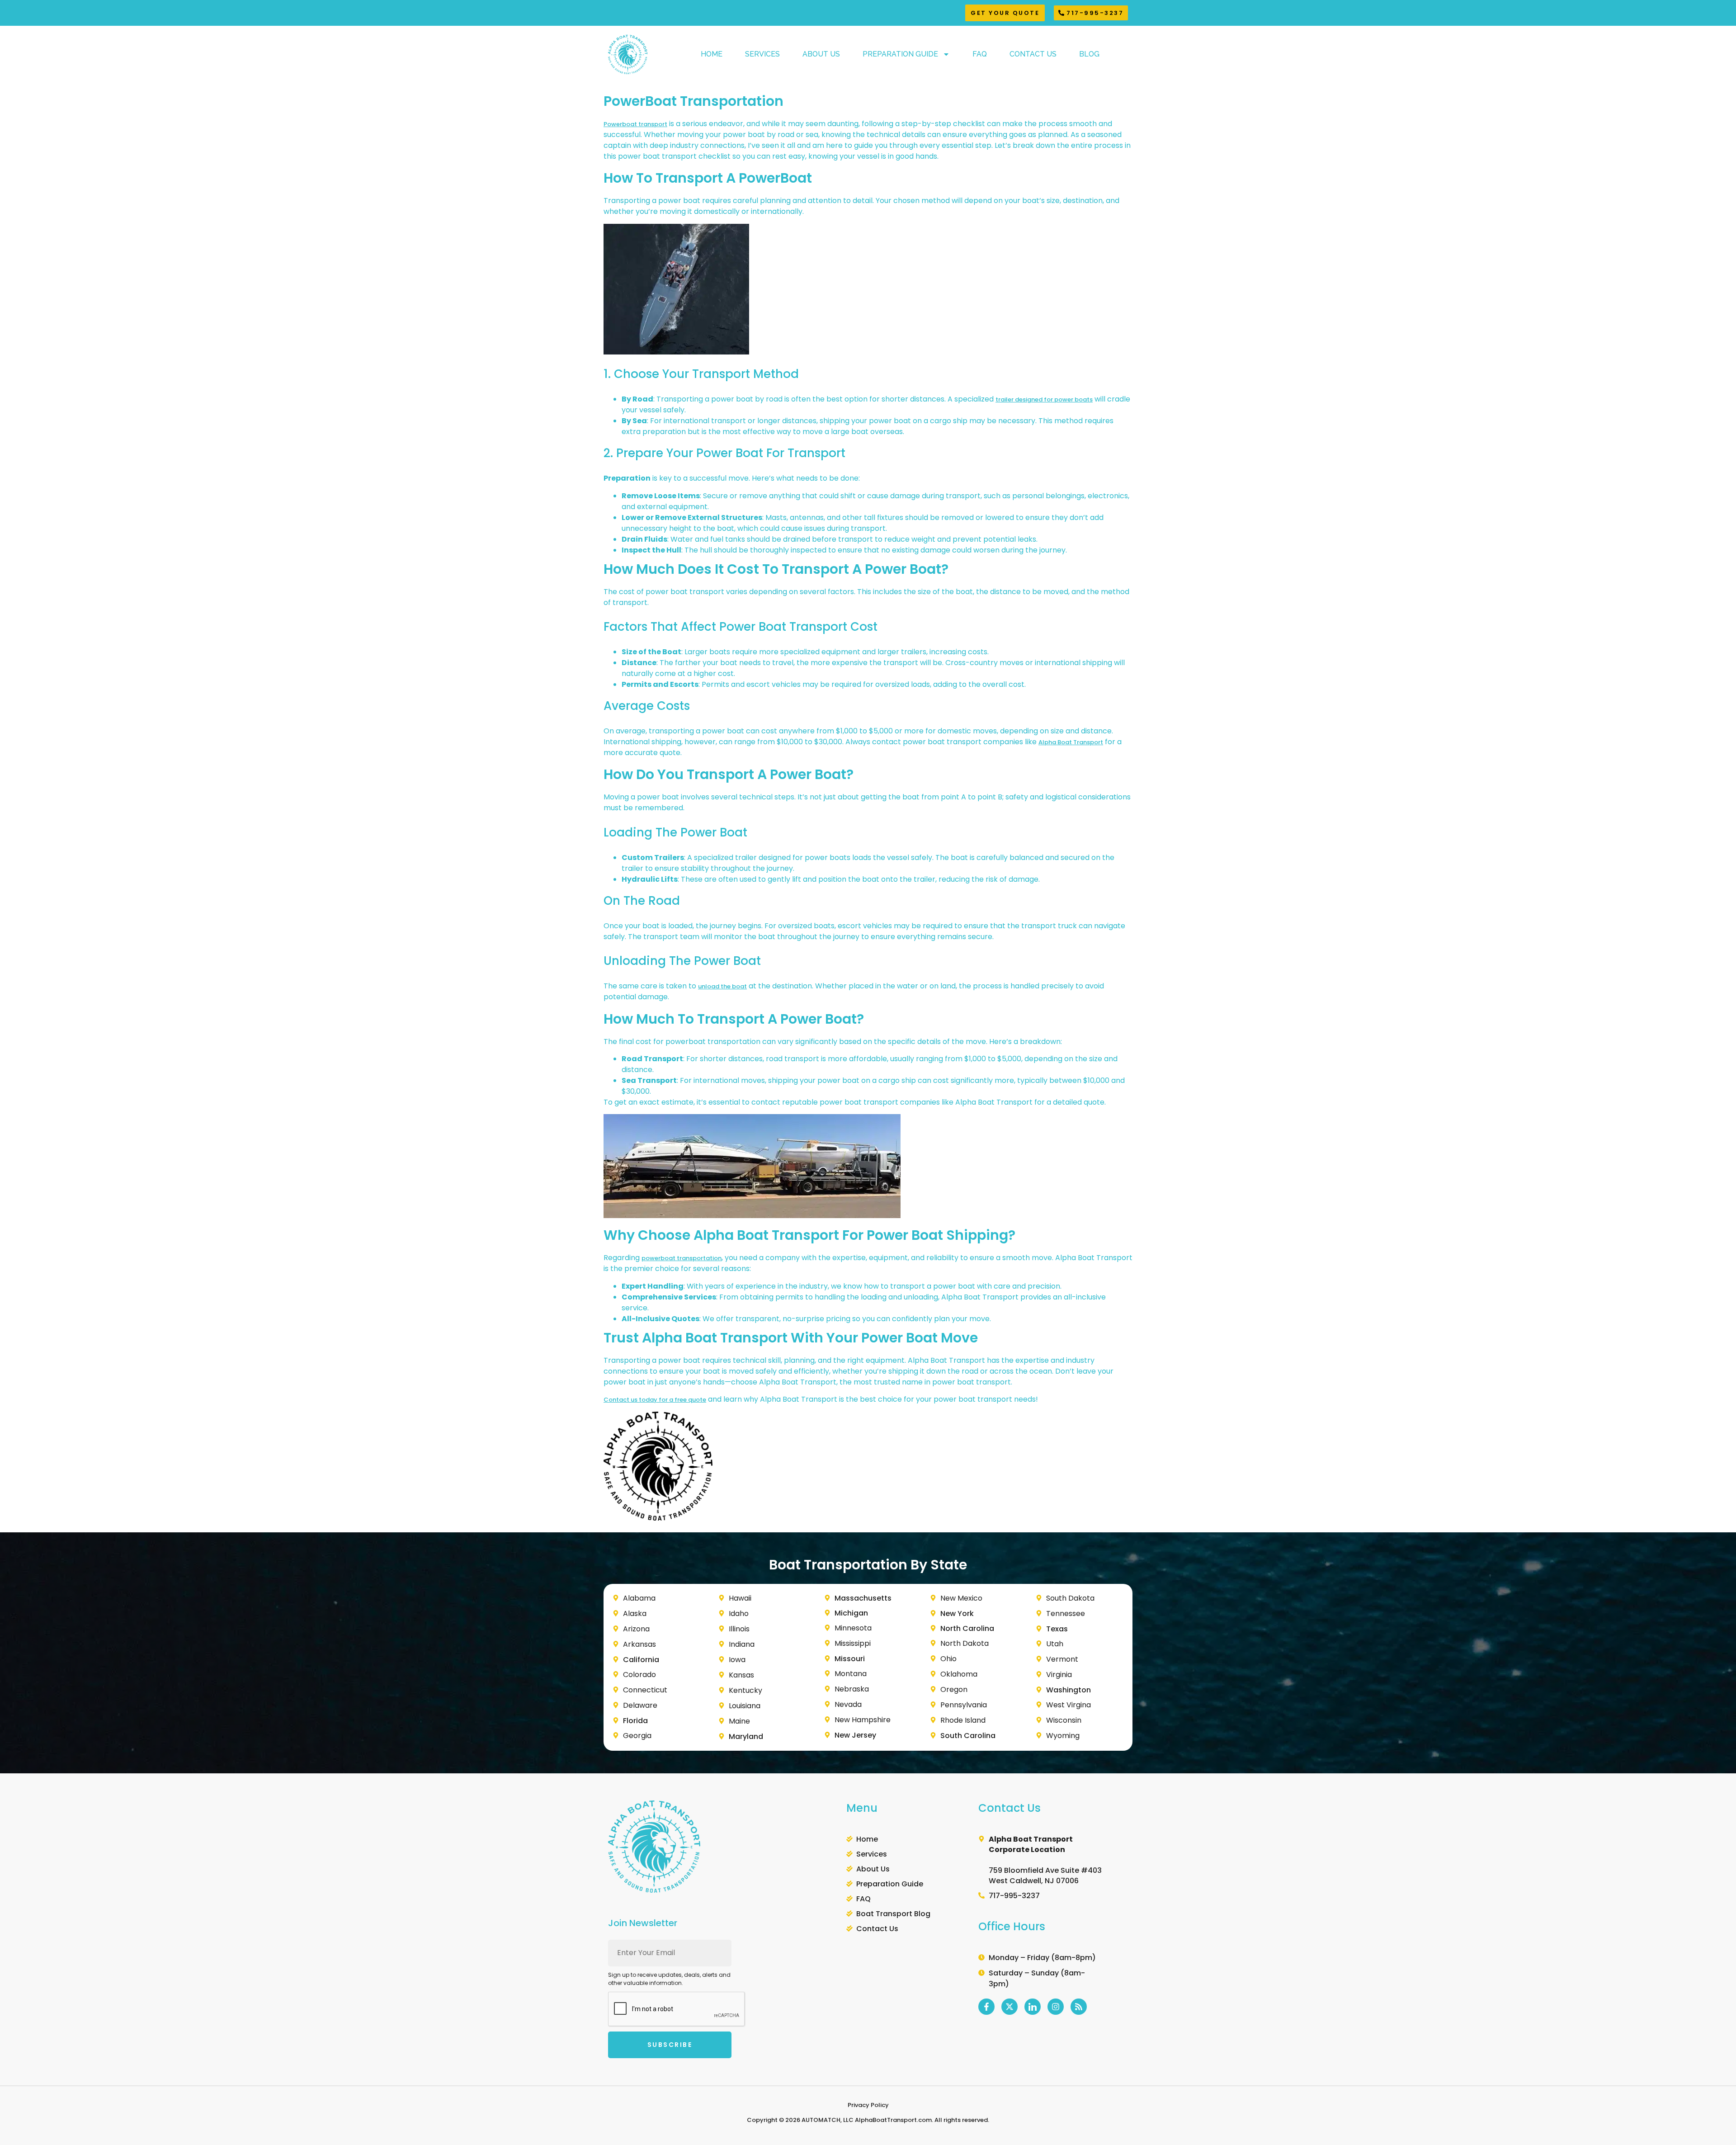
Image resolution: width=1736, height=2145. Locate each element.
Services (762, 54)
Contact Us (1033, 54)
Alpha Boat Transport (1071, 742)
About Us (821, 54)
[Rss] (1079, 2007)
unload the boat (722, 986)
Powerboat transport (635, 124)
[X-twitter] (1010, 2007)
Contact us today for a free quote (655, 1400)
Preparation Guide (900, 54)
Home (712, 54)
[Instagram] (1056, 2007)
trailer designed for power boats (1044, 399)
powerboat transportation (682, 1258)
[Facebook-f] (986, 2007)
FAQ (980, 54)
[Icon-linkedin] (1033, 2007)
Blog (1089, 54)
